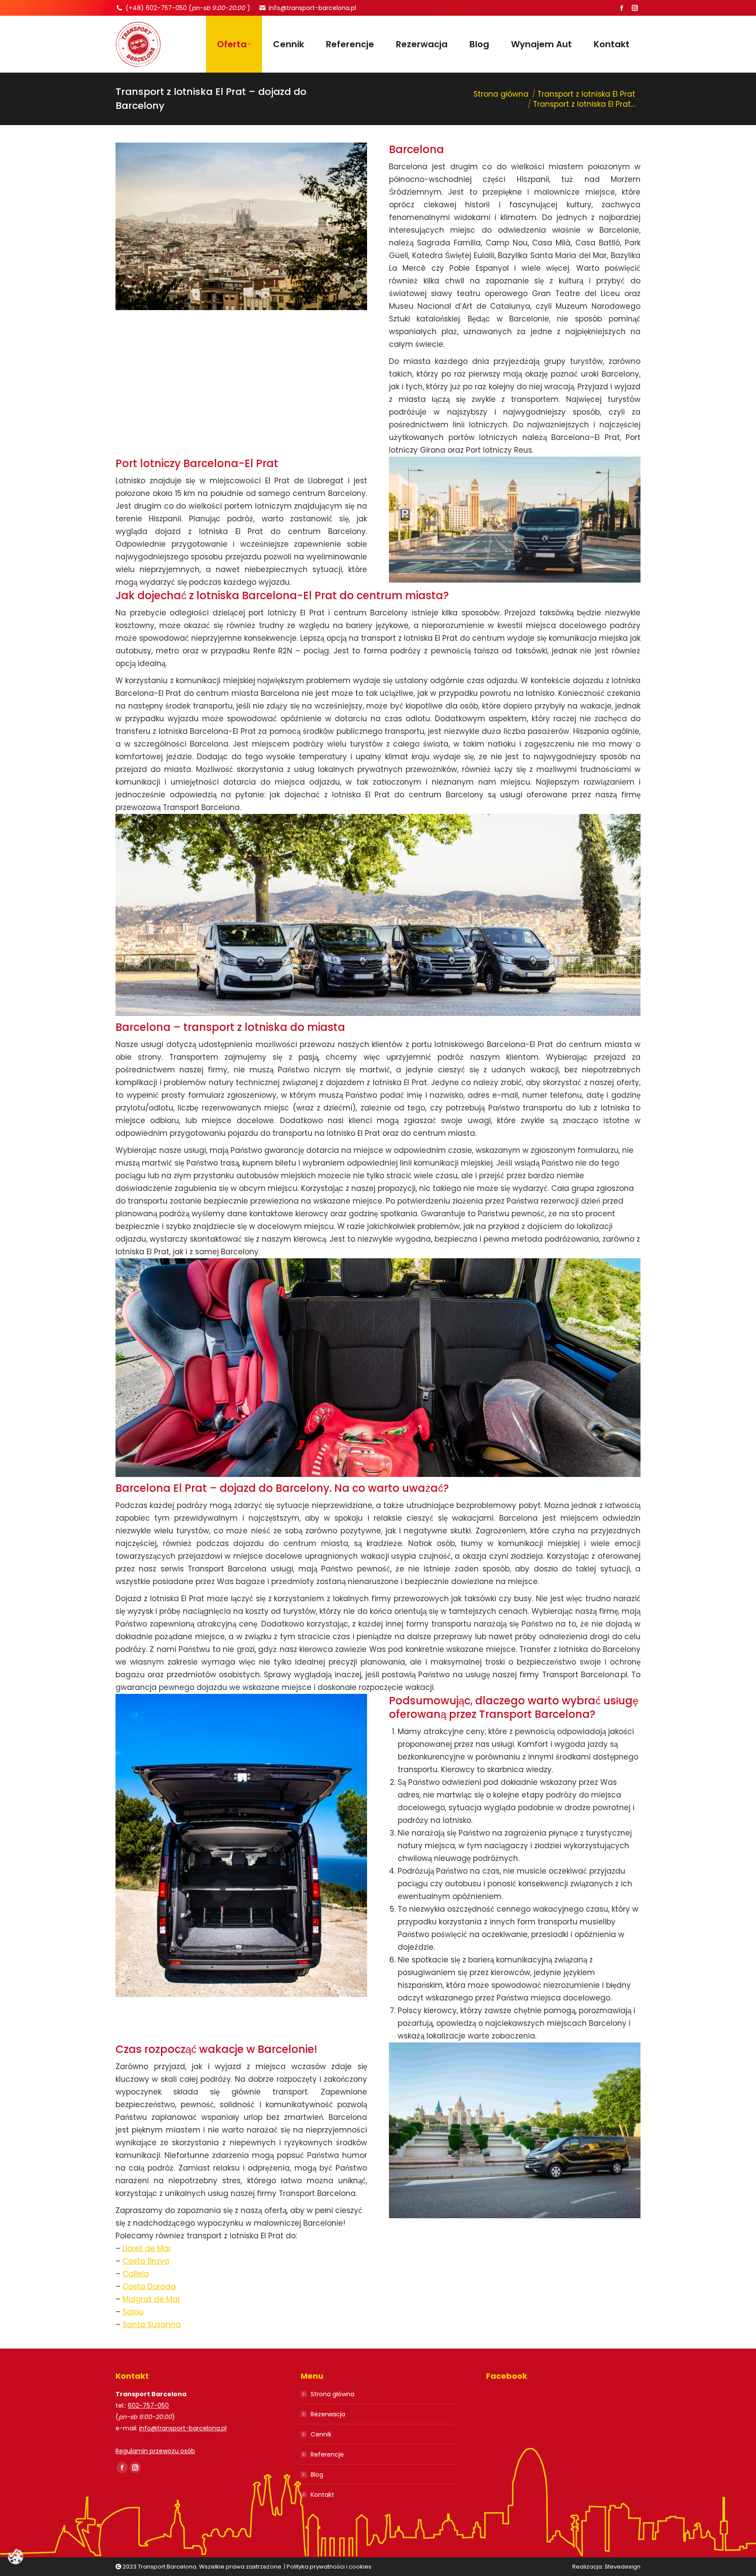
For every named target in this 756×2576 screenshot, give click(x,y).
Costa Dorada (149, 2286)
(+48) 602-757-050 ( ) (188, 8)
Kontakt (322, 2495)
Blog (317, 2475)
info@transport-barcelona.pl (312, 8)
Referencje (327, 2454)
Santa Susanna (152, 2325)
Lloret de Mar (147, 2248)
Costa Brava (146, 2261)
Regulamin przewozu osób (155, 2451)
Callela (136, 2274)
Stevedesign (623, 2567)
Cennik (321, 2434)
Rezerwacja (328, 2414)
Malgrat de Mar (151, 2299)
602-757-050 (148, 2405)
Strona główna (332, 2394)
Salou (133, 2312)
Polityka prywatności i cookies (329, 2567)
